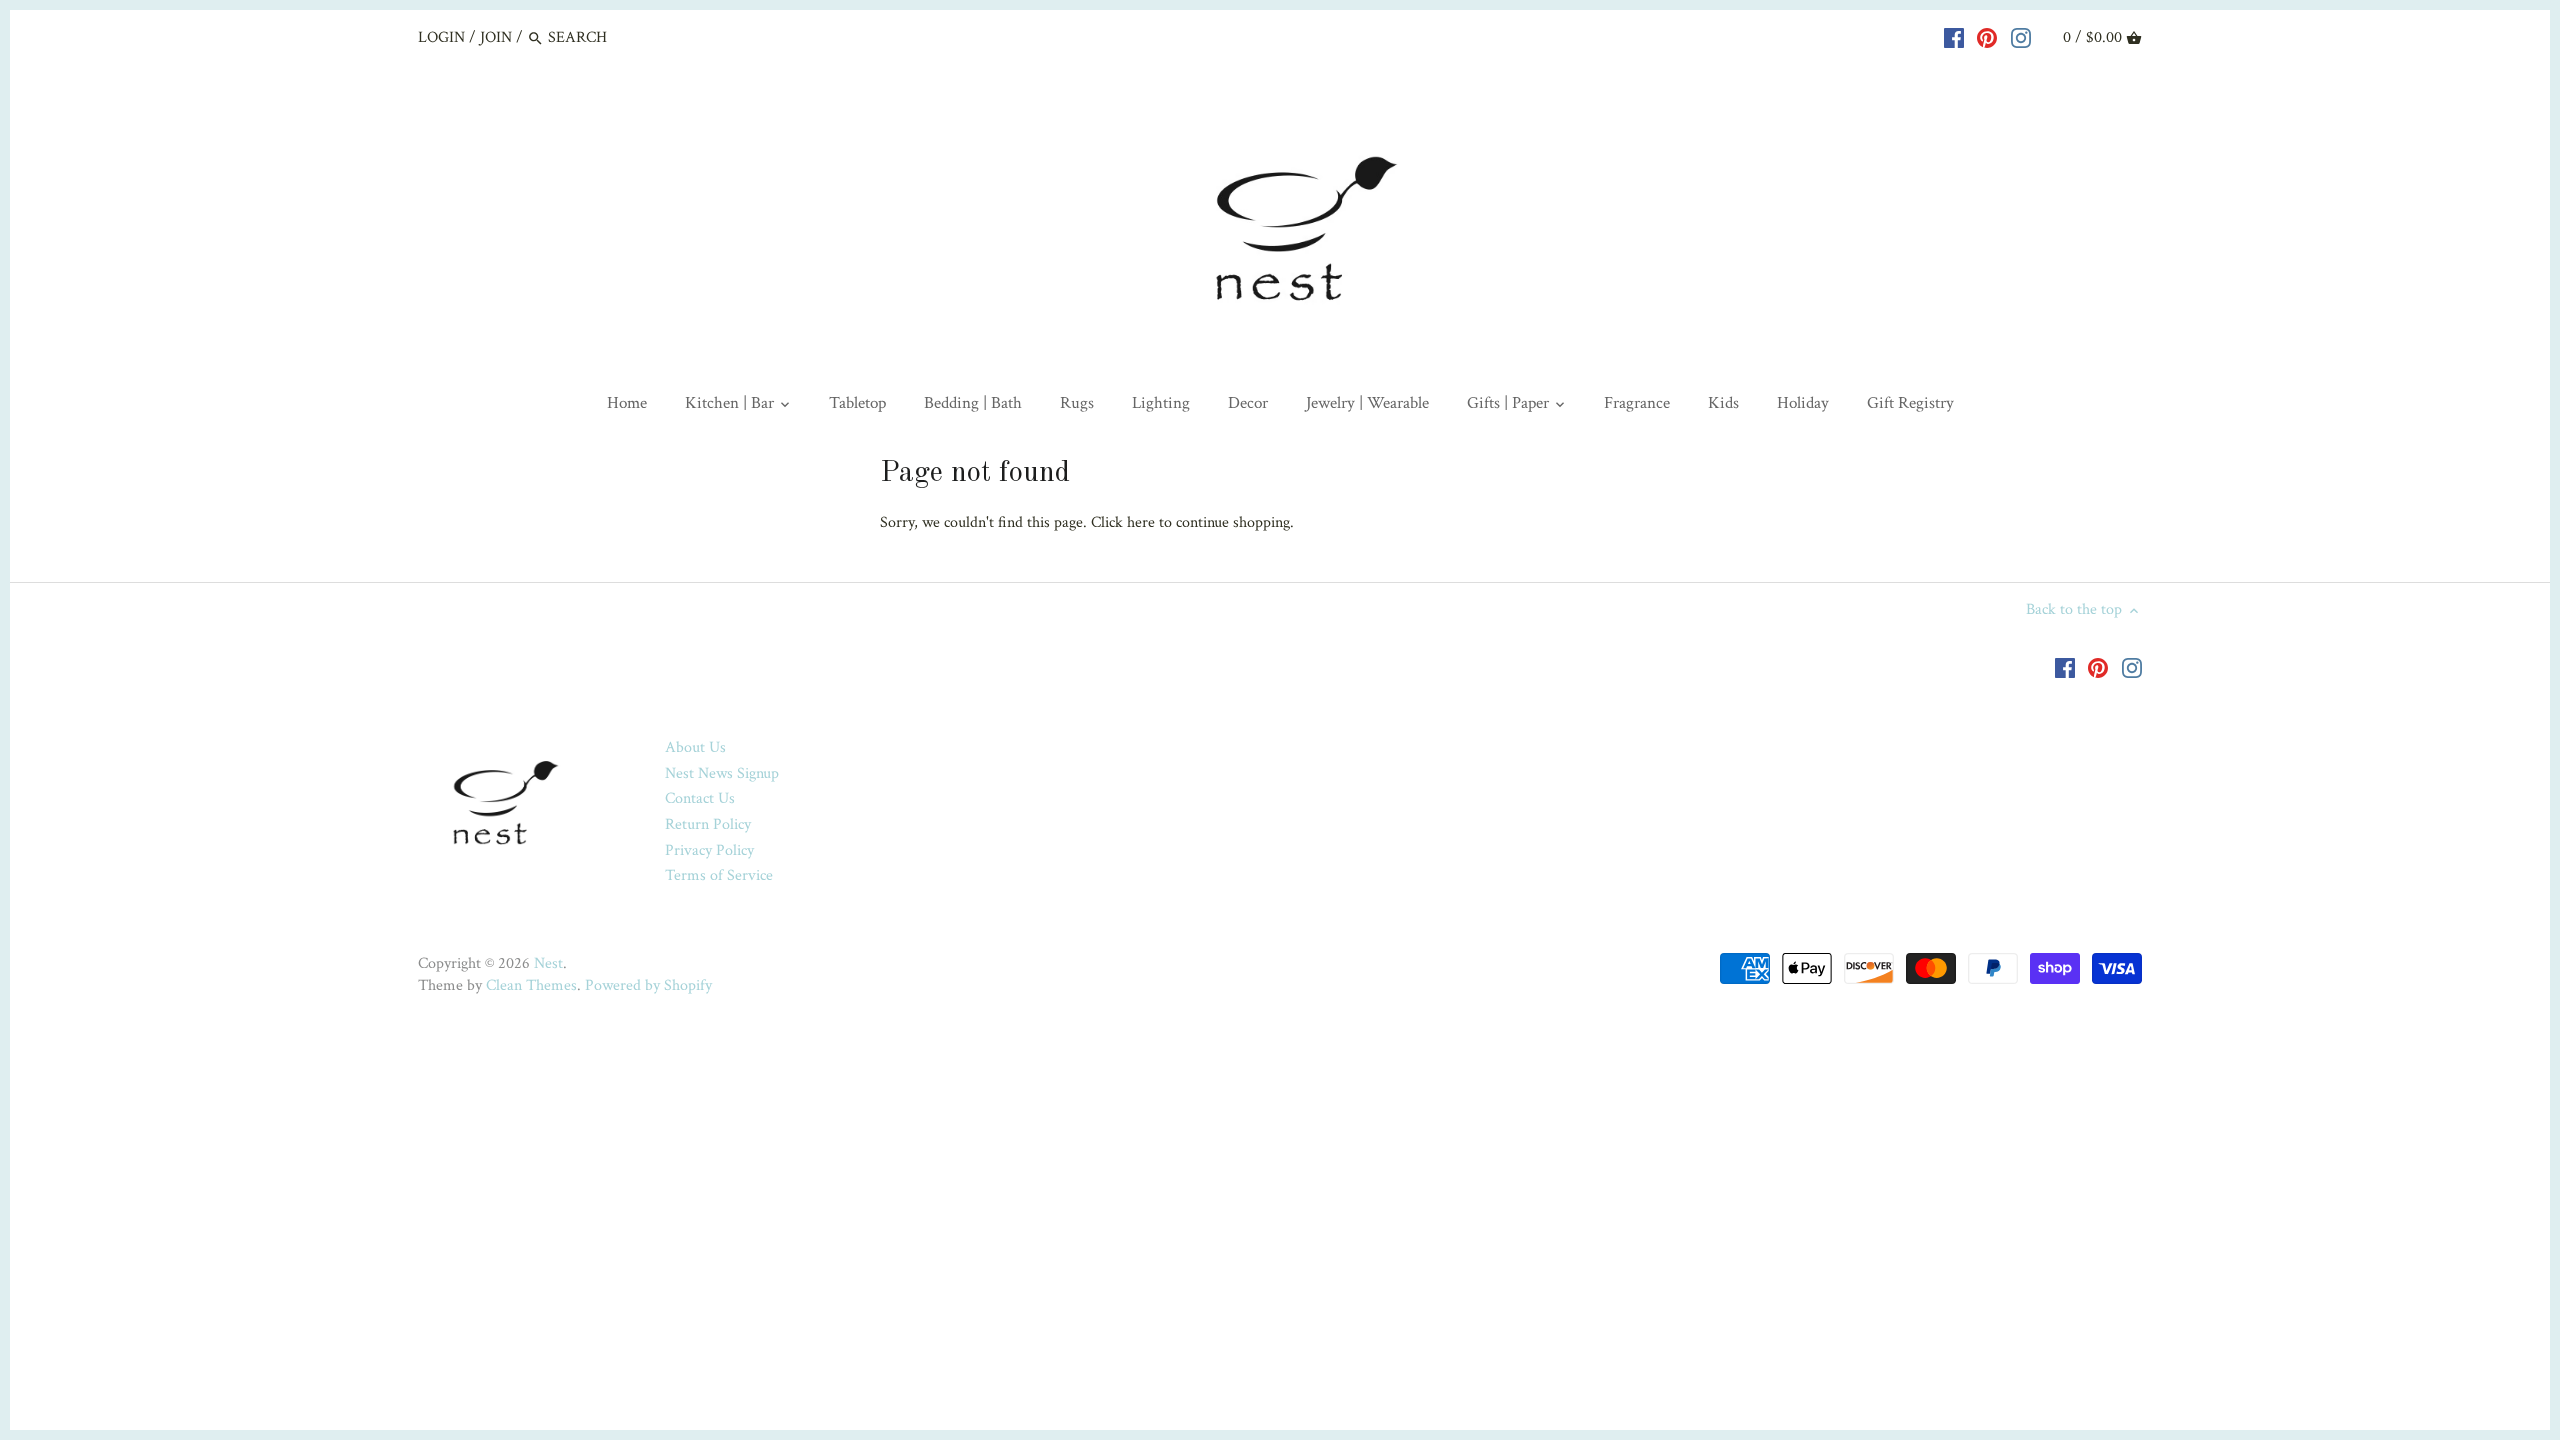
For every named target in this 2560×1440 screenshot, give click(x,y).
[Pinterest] (1987, 37)
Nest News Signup (722, 773)
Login (441, 37)
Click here (1123, 522)
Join (496, 37)
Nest (548, 963)
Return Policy (708, 824)
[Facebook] (1954, 37)
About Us (695, 747)
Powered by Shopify (648, 985)
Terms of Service (719, 875)
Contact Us (700, 798)
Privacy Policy (709, 850)
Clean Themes (531, 985)
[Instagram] (2021, 37)
